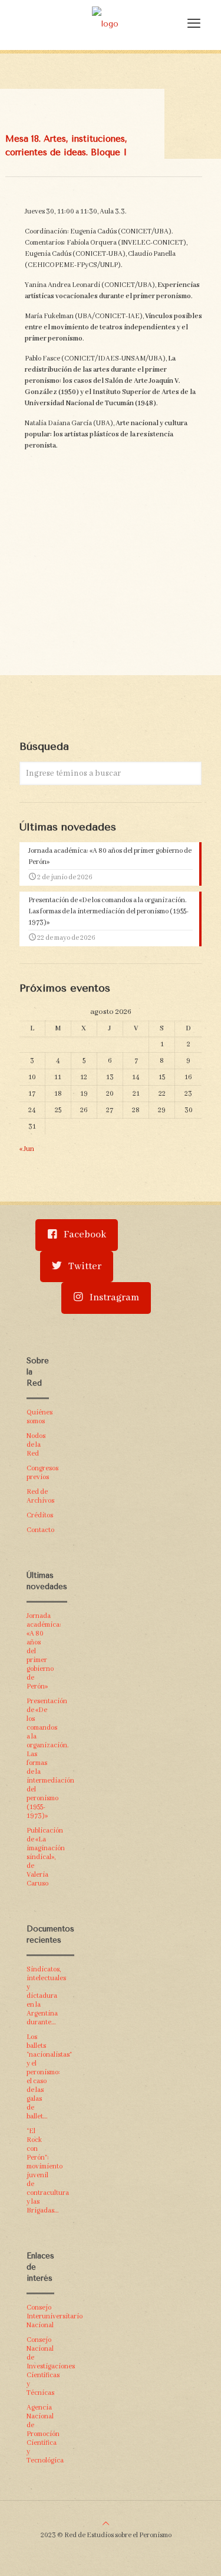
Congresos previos (38, 1473)
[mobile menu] (194, 24)
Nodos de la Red (36, 1445)
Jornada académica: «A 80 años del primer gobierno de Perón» (38, 1651)
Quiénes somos (38, 1417)
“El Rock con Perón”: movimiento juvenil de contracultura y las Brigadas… (38, 2171)
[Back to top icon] (106, 2524)
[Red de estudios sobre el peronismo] (105, 24)
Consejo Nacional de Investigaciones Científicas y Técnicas (38, 2366)
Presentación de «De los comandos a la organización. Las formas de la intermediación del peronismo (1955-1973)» (38, 1759)
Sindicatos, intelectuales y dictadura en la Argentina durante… (38, 1996)
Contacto (38, 1530)
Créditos (38, 1515)
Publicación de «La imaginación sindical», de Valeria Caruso (38, 1857)
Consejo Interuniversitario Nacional (38, 2316)
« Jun (27, 1149)
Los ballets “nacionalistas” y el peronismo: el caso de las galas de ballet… (38, 2077)
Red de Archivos (38, 1496)
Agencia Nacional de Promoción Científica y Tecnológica (38, 2434)
